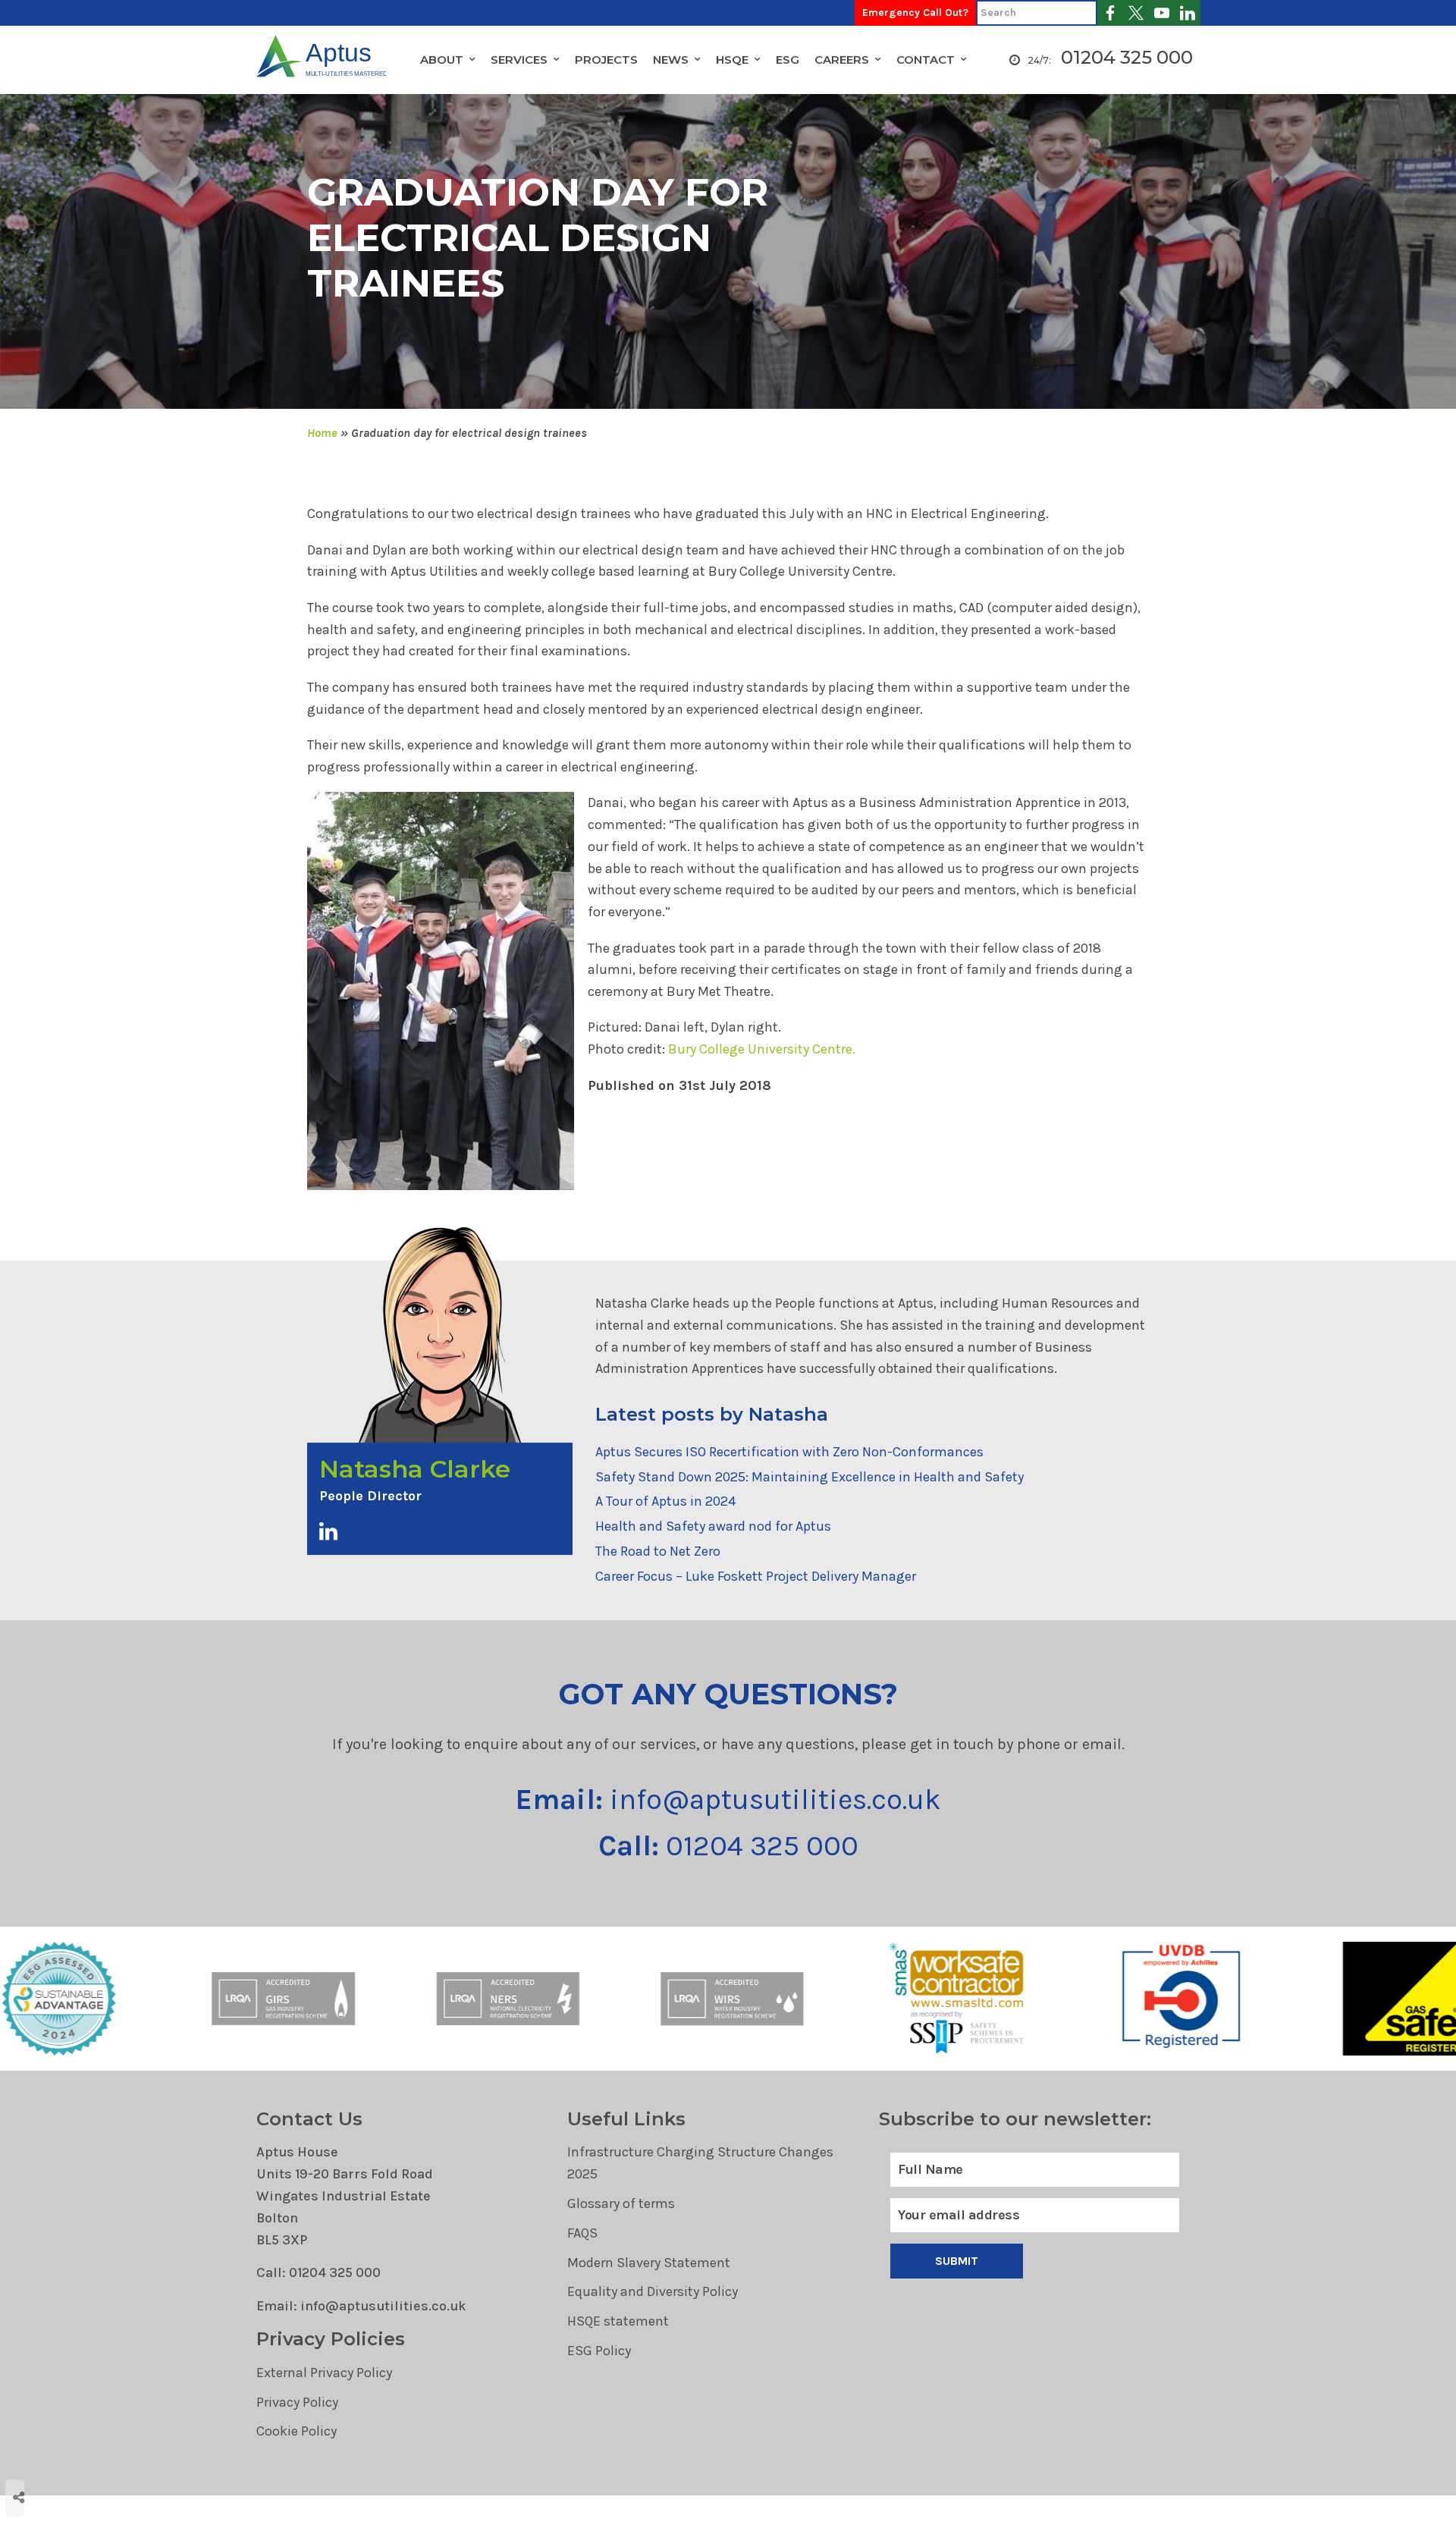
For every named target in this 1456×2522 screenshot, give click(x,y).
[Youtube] (1162, 13)
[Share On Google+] (66, 2453)
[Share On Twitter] (65, 2431)
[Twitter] (1136, 13)
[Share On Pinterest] (85, 2431)
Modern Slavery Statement (649, 2263)
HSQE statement (618, 2321)
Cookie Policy (297, 2431)
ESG (788, 60)
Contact (926, 60)
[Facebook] (1110, 13)
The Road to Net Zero (658, 1551)
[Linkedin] (1188, 13)
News (671, 60)
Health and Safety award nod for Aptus (713, 1526)
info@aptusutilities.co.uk (728, 1800)
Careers (842, 60)
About (442, 60)
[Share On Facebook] (46, 2431)
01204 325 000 (1127, 57)
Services (519, 60)
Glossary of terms (621, 2203)
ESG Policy (599, 2351)
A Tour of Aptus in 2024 (665, 1501)
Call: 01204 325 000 (318, 2272)
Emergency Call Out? (915, 13)
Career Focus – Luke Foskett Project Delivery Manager (756, 1576)
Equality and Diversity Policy (653, 2291)
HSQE (732, 60)
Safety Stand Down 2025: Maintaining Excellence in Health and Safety (810, 1477)
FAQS (582, 2233)
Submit (957, 2261)
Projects (606, 60)
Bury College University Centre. (762, 1049)
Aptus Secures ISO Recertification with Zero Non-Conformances (789, 1452)
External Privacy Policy (324, 2373)
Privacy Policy (297, 2402)
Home (322, 433)
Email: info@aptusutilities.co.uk (361, 2306)
